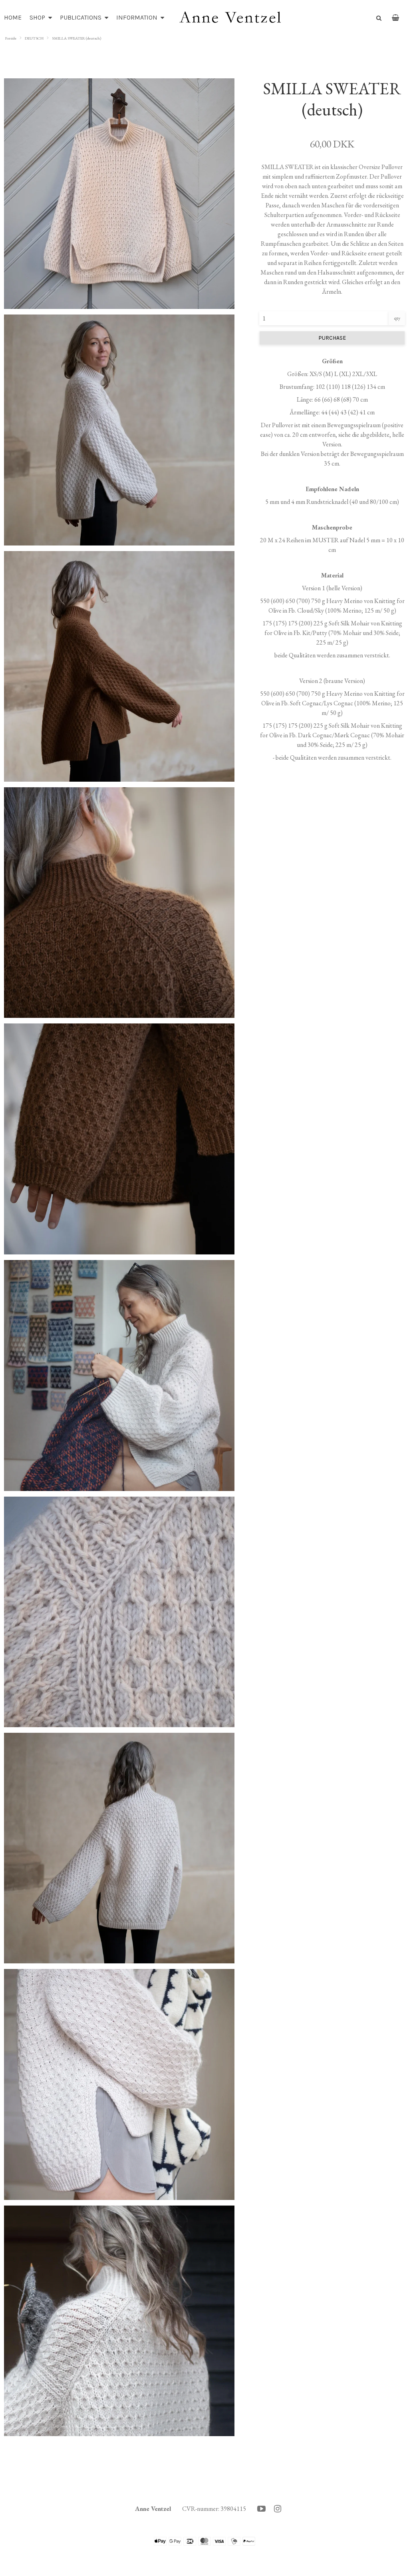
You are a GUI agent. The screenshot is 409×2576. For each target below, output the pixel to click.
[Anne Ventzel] (230, 18)
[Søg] (376, 17)
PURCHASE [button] (332, 338)
